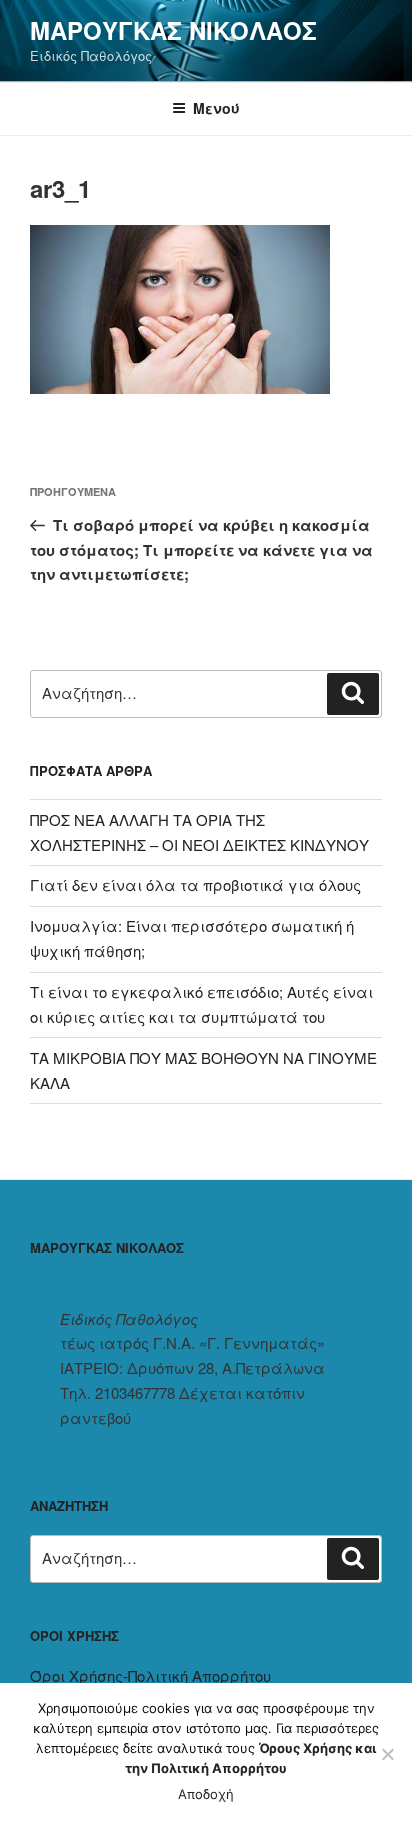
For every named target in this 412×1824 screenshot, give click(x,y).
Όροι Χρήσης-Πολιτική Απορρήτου (150, 1675)
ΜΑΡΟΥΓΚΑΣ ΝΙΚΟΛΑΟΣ (173, 30)
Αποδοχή (206, 1794)
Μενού (216, 108)
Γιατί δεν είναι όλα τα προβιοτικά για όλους (195, 884)
